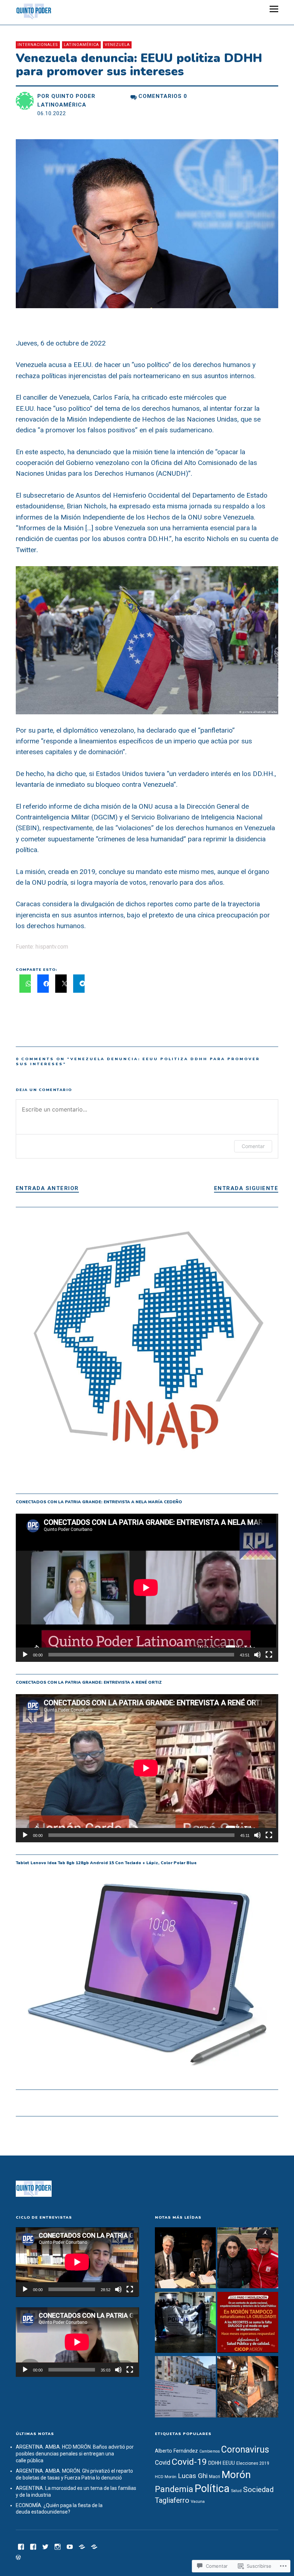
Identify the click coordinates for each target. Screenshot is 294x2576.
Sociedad (258, 2490)
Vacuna (198, 2501)
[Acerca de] (94, 2546)
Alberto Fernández (176, 2451)
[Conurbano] (33, 2546)
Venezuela (117, 45)
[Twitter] (46, 2546)
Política (212, 2488)
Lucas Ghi (193, 2476)
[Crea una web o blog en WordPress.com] (18, 2558)
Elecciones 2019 (253, 2463)
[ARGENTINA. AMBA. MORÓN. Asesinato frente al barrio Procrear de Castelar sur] (185, 2323)
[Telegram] (82, 2546)
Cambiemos (210, 2451)
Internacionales (38, 45)
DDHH (215, 2463)
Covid (163, 2463)
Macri (215, 2477)
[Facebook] (21, 2546)
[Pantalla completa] (269, 1655)
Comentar (253, 1146)
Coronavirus (245, 2450)
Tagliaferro (172, 2500)
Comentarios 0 (163, 96)
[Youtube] (70, 2546)
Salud (236, 2491)
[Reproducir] (25, 1655)
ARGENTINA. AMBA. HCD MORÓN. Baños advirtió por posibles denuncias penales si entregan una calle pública (75, 2454)
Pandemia (174, 2489)
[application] (147, 1588)
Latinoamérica (81, 45)
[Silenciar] (257, 1655)
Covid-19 (189, 2462)
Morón (236, 2475)
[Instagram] (58, 2546)
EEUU (229, 2463)
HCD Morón (166, 2477)
